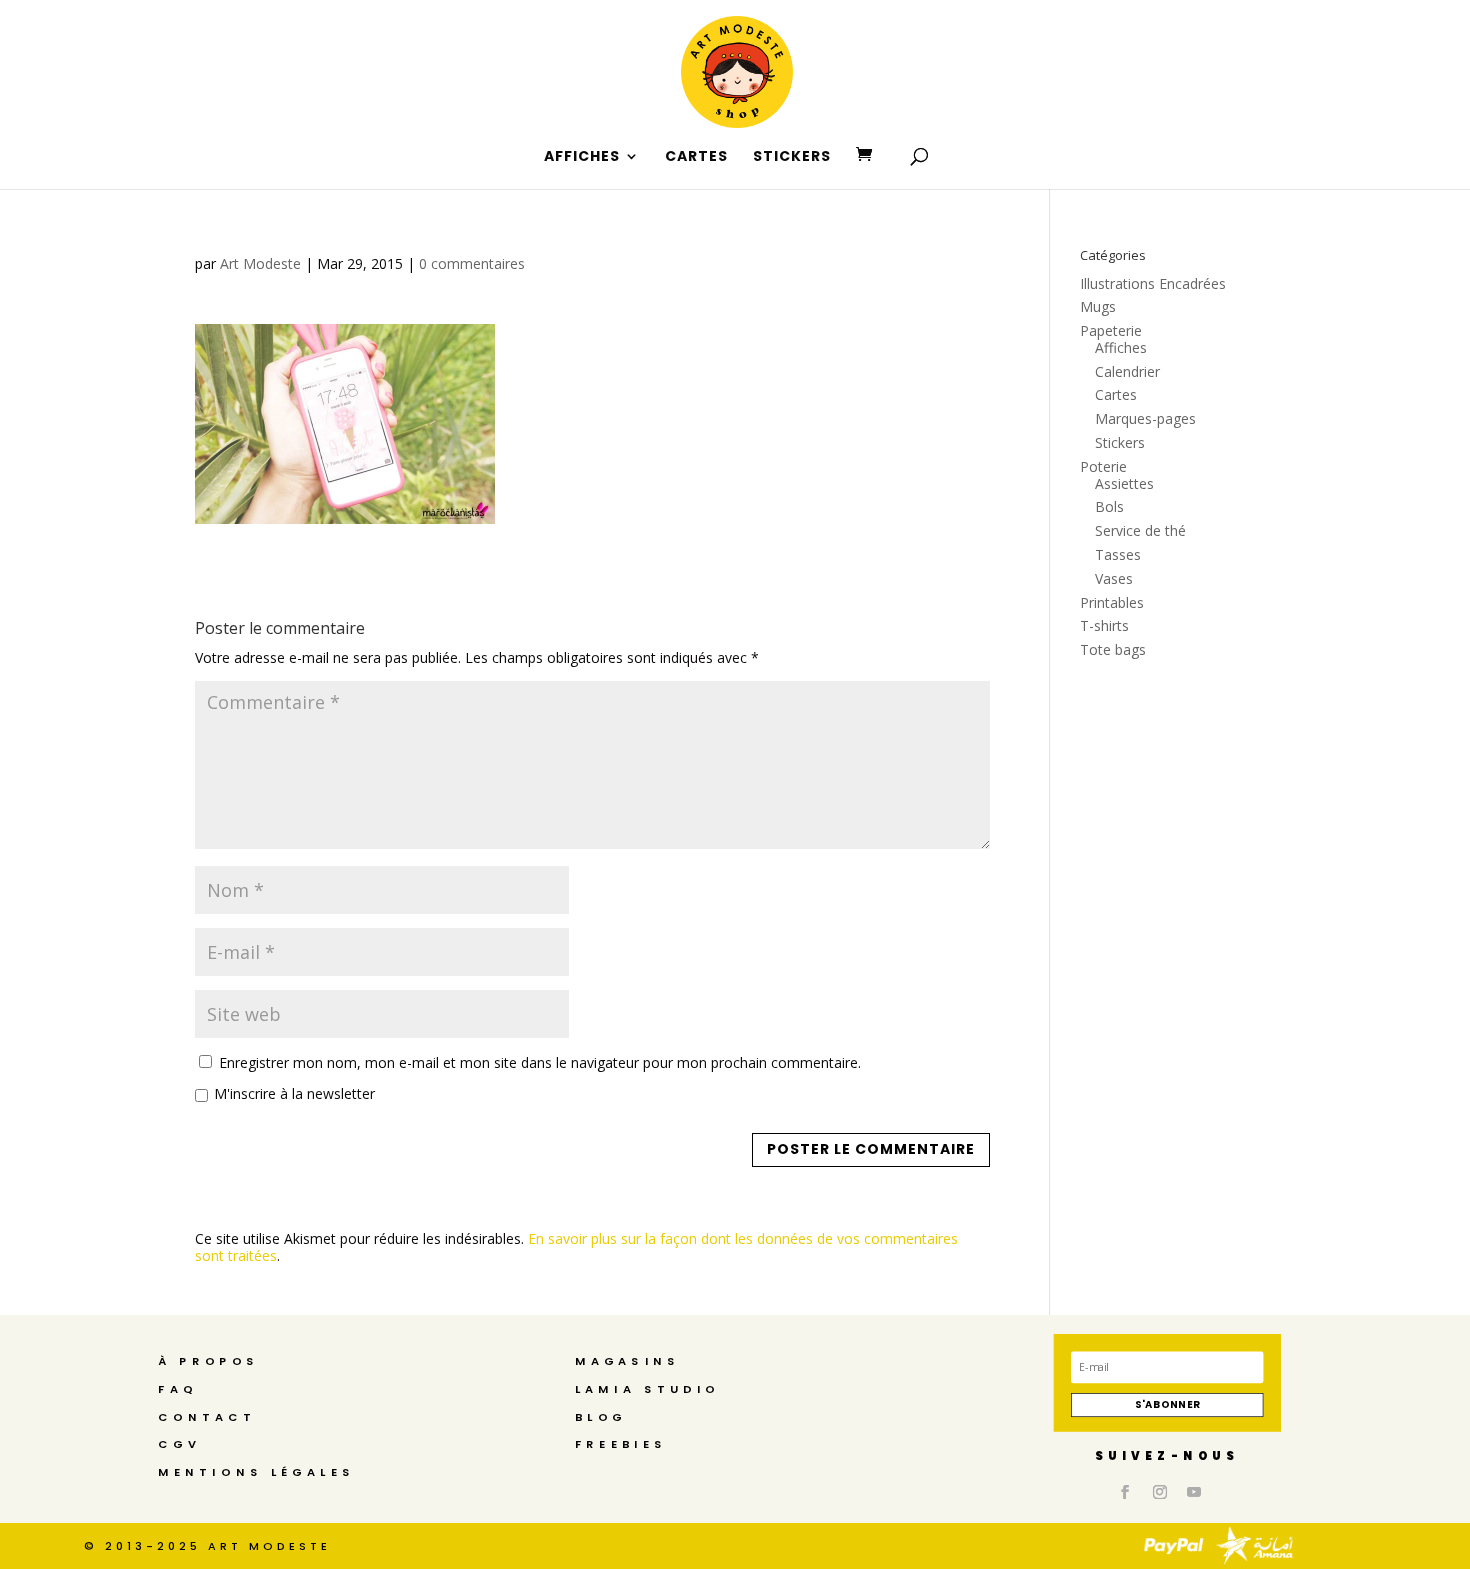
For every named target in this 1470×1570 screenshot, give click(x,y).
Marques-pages (1145, 418)
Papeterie (1111, 330)
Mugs (1098, 306)
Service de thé (1140, 530)
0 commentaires (472, 263)
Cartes (1116, 394)
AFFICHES (582, 157)
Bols (1109, 506)
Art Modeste (260, 263)
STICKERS (792, 157)
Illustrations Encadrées (1153, 283)
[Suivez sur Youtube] (1195, 1492)
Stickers (1120, 442)
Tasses (1118, 554)
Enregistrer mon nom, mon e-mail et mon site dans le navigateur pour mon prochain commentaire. (540, 1062)
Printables (1112, 602)
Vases (1114, 578)
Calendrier (1127, 371)
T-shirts (1104, 625)
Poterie (1103, 466)
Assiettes (1124, 483)
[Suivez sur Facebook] (1125, 1492)
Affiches (1121, 347)
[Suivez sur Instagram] (1160, 1492)
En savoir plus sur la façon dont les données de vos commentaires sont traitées (576, 1247)
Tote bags (1113, 649)
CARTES (696, 157)
